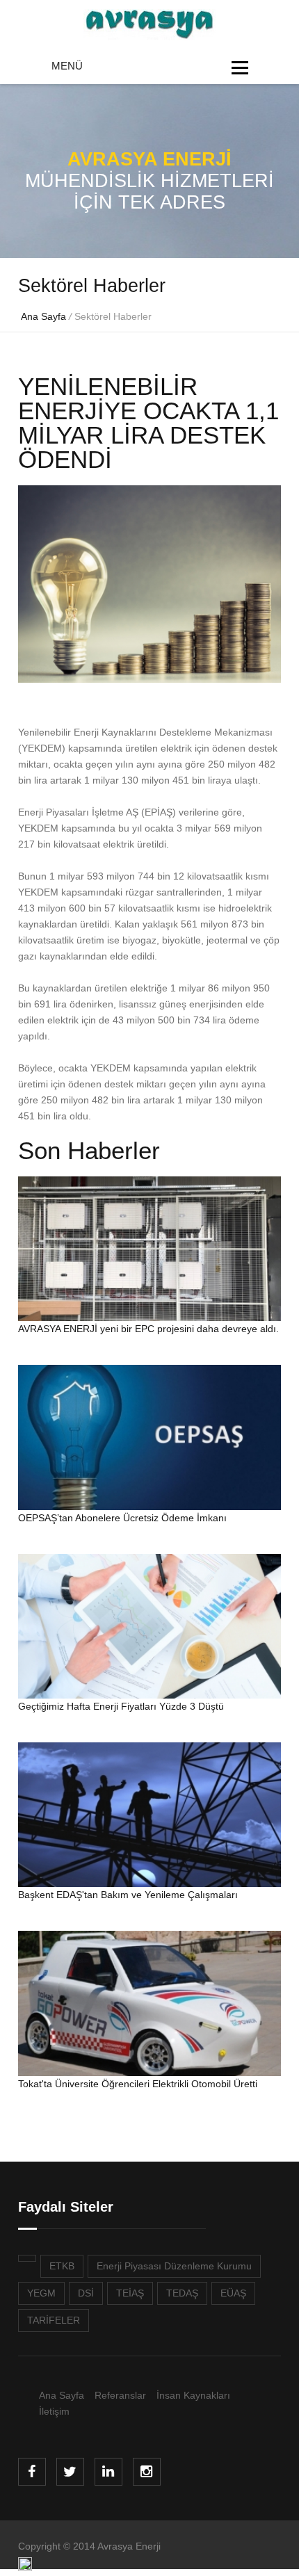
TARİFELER (54, 2320)
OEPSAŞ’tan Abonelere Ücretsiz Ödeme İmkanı (122, 1518)
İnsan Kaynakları (193, 2395)
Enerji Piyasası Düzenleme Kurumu (174, 2266)
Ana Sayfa (43, 316)
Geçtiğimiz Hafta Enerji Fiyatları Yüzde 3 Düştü (121, 1706)
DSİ (86, 2293)
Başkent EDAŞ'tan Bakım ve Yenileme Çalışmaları (128, 1895)
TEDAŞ (182, 2293)
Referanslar (120, 2395)
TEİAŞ (130, 2293)
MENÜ (67, 66)
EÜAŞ (233, 2293)
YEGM (41, 2293)
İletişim (54, 2411)
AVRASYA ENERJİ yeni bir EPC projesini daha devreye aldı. (148, 1329)
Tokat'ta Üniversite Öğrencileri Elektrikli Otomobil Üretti (138, 2084)
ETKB (62, 2266)
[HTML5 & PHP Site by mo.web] (25, 2568)
